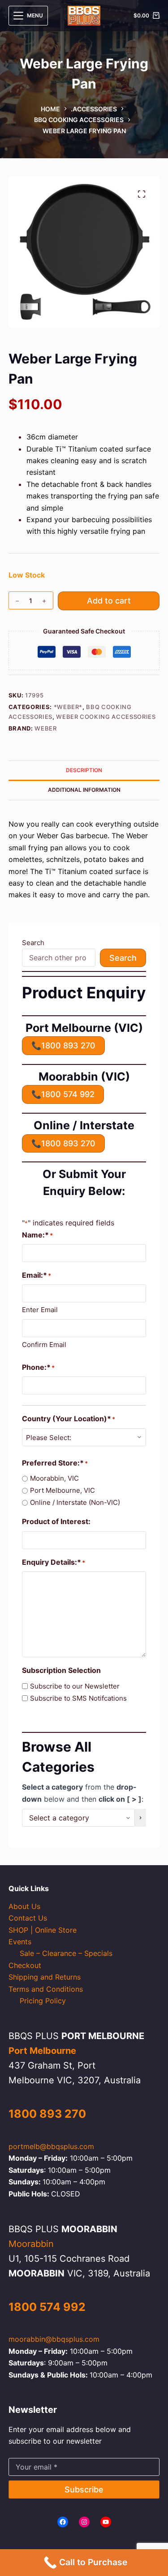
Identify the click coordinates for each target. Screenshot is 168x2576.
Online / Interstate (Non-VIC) (75, 1502)
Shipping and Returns (45, 1977)
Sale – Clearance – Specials (66, 1953)
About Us (24, 1906)
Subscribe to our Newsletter (75, 1686)
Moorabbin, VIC (54, 1478)
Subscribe (84, 2489)
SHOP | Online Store (43, 1930)
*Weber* (68, 707)
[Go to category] (140, 1818)
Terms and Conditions (46, 1989)
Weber (45, 728)
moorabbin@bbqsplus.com (54, 2339)
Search (33, 943)
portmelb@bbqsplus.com (51, 2146)
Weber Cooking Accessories (106, 717)
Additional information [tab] (84, 790)
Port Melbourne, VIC (62, 1490)
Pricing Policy (43, 2001)
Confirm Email (44, 1345)
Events (20, 1942)
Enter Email (40, 1310)
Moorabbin (31, 2244)
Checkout (25, 1965)
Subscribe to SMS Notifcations (78, 1698)
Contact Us (28, 1918)
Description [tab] (84, 770)
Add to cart (109, 601)
